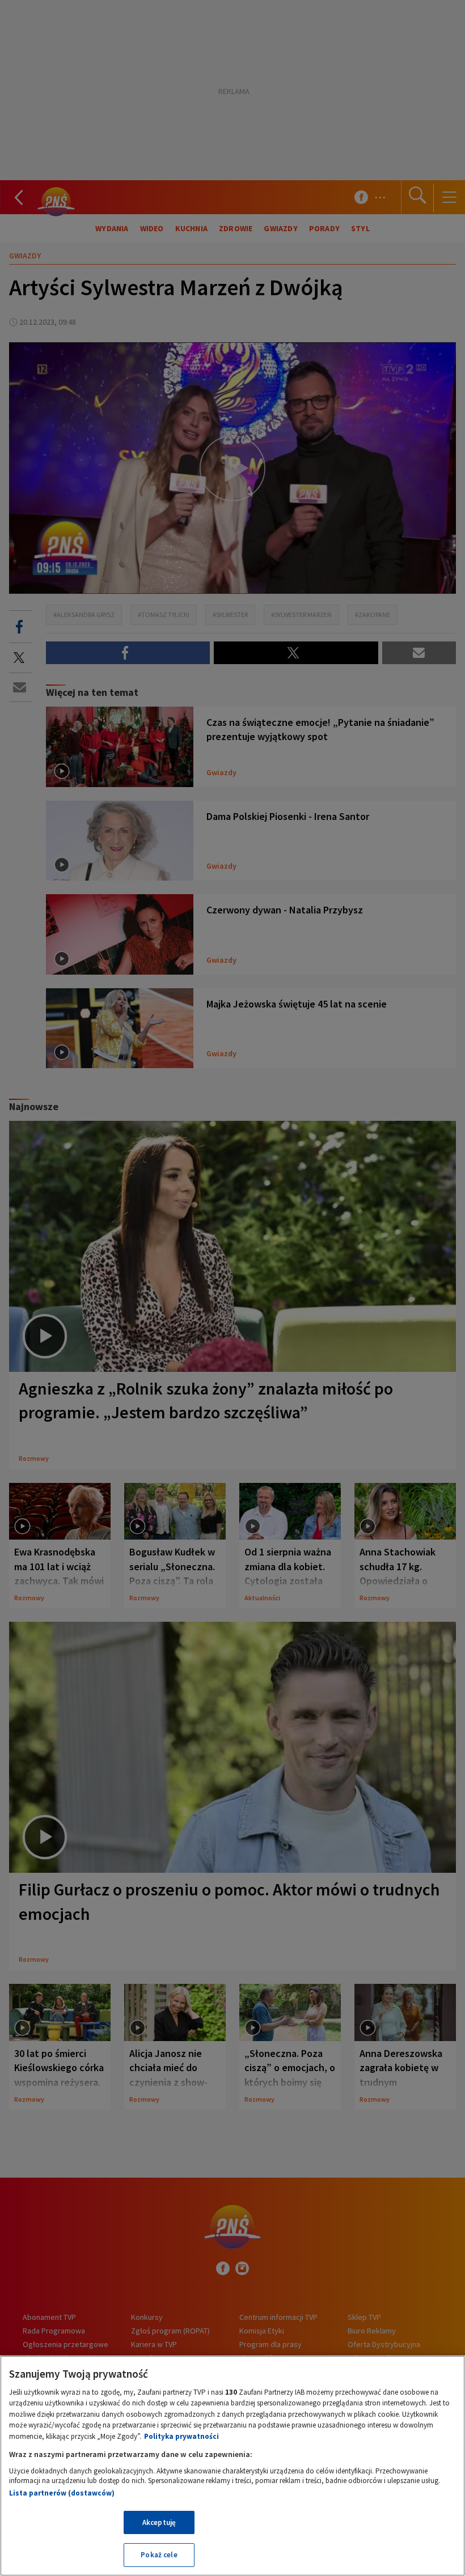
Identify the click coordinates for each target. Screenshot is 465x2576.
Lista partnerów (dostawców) (62, 2493)
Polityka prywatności (181, 2436)
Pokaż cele (159, 2555)
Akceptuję (159, 2522)
